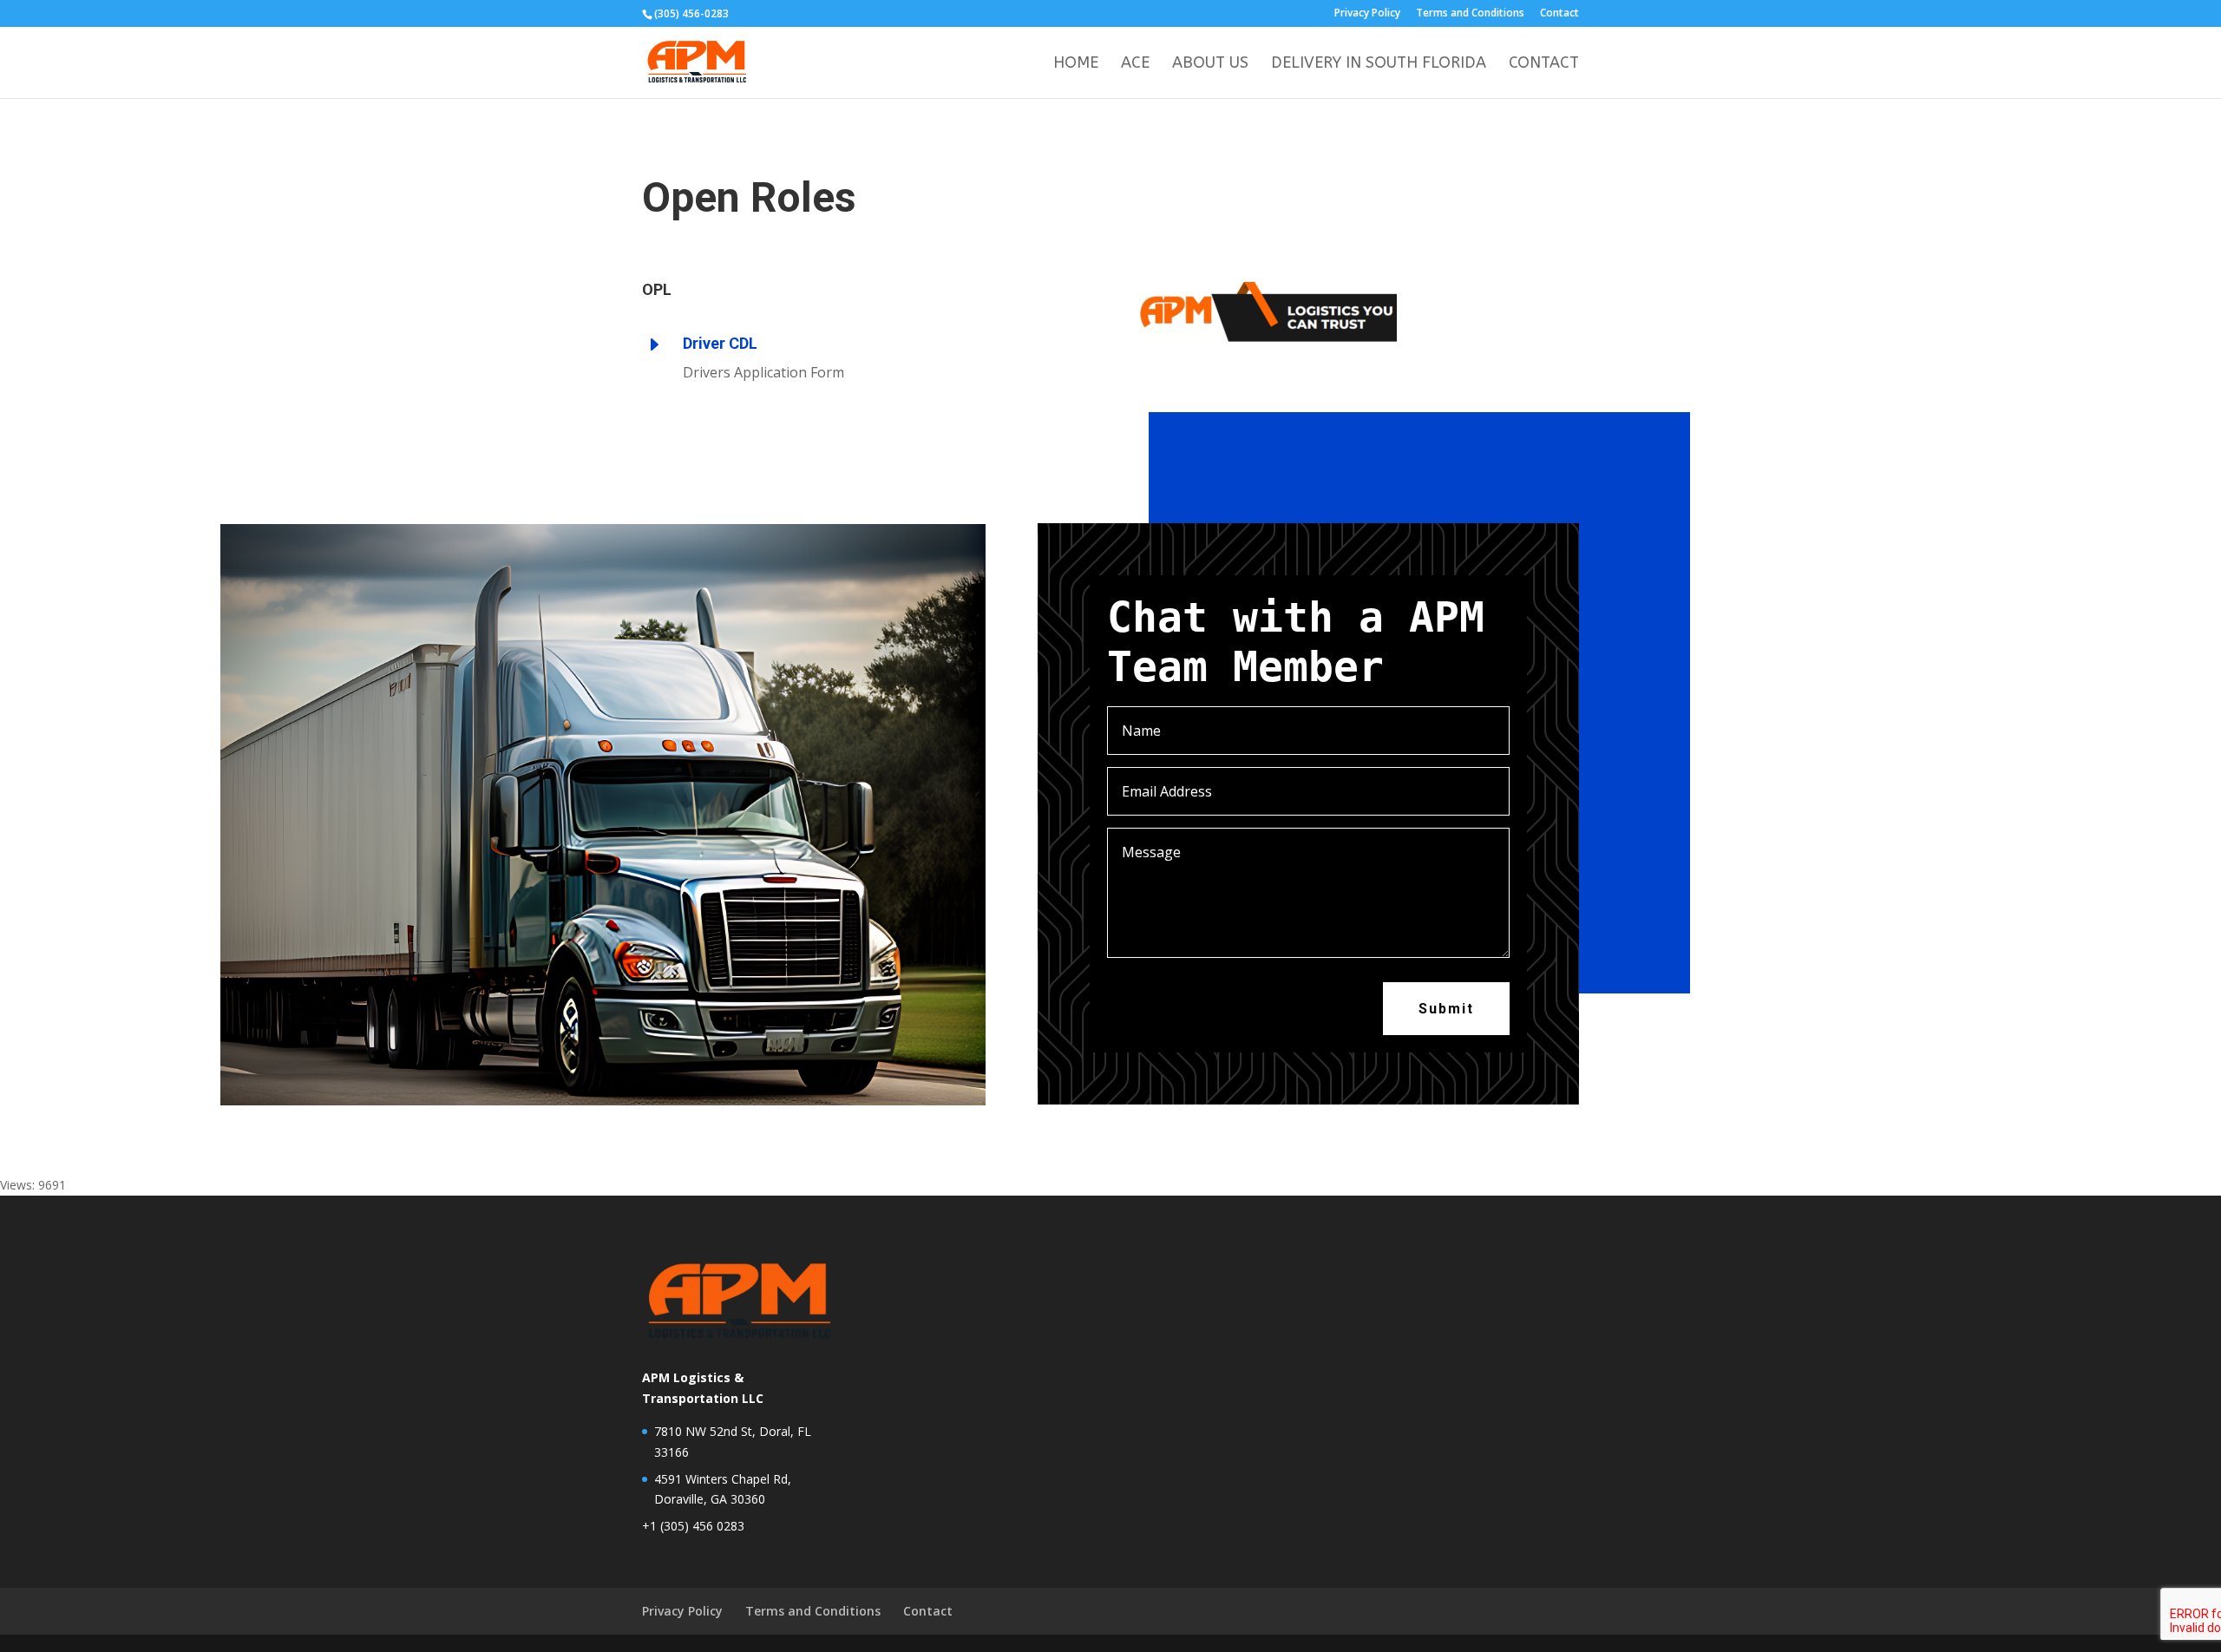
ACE (1135, 64)
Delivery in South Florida (1379, 64)
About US (1210, 64)
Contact (1559, 14)
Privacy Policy (1367, 14)
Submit (1446, 1009)
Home (1076, 64)
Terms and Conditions (1470, 14)
